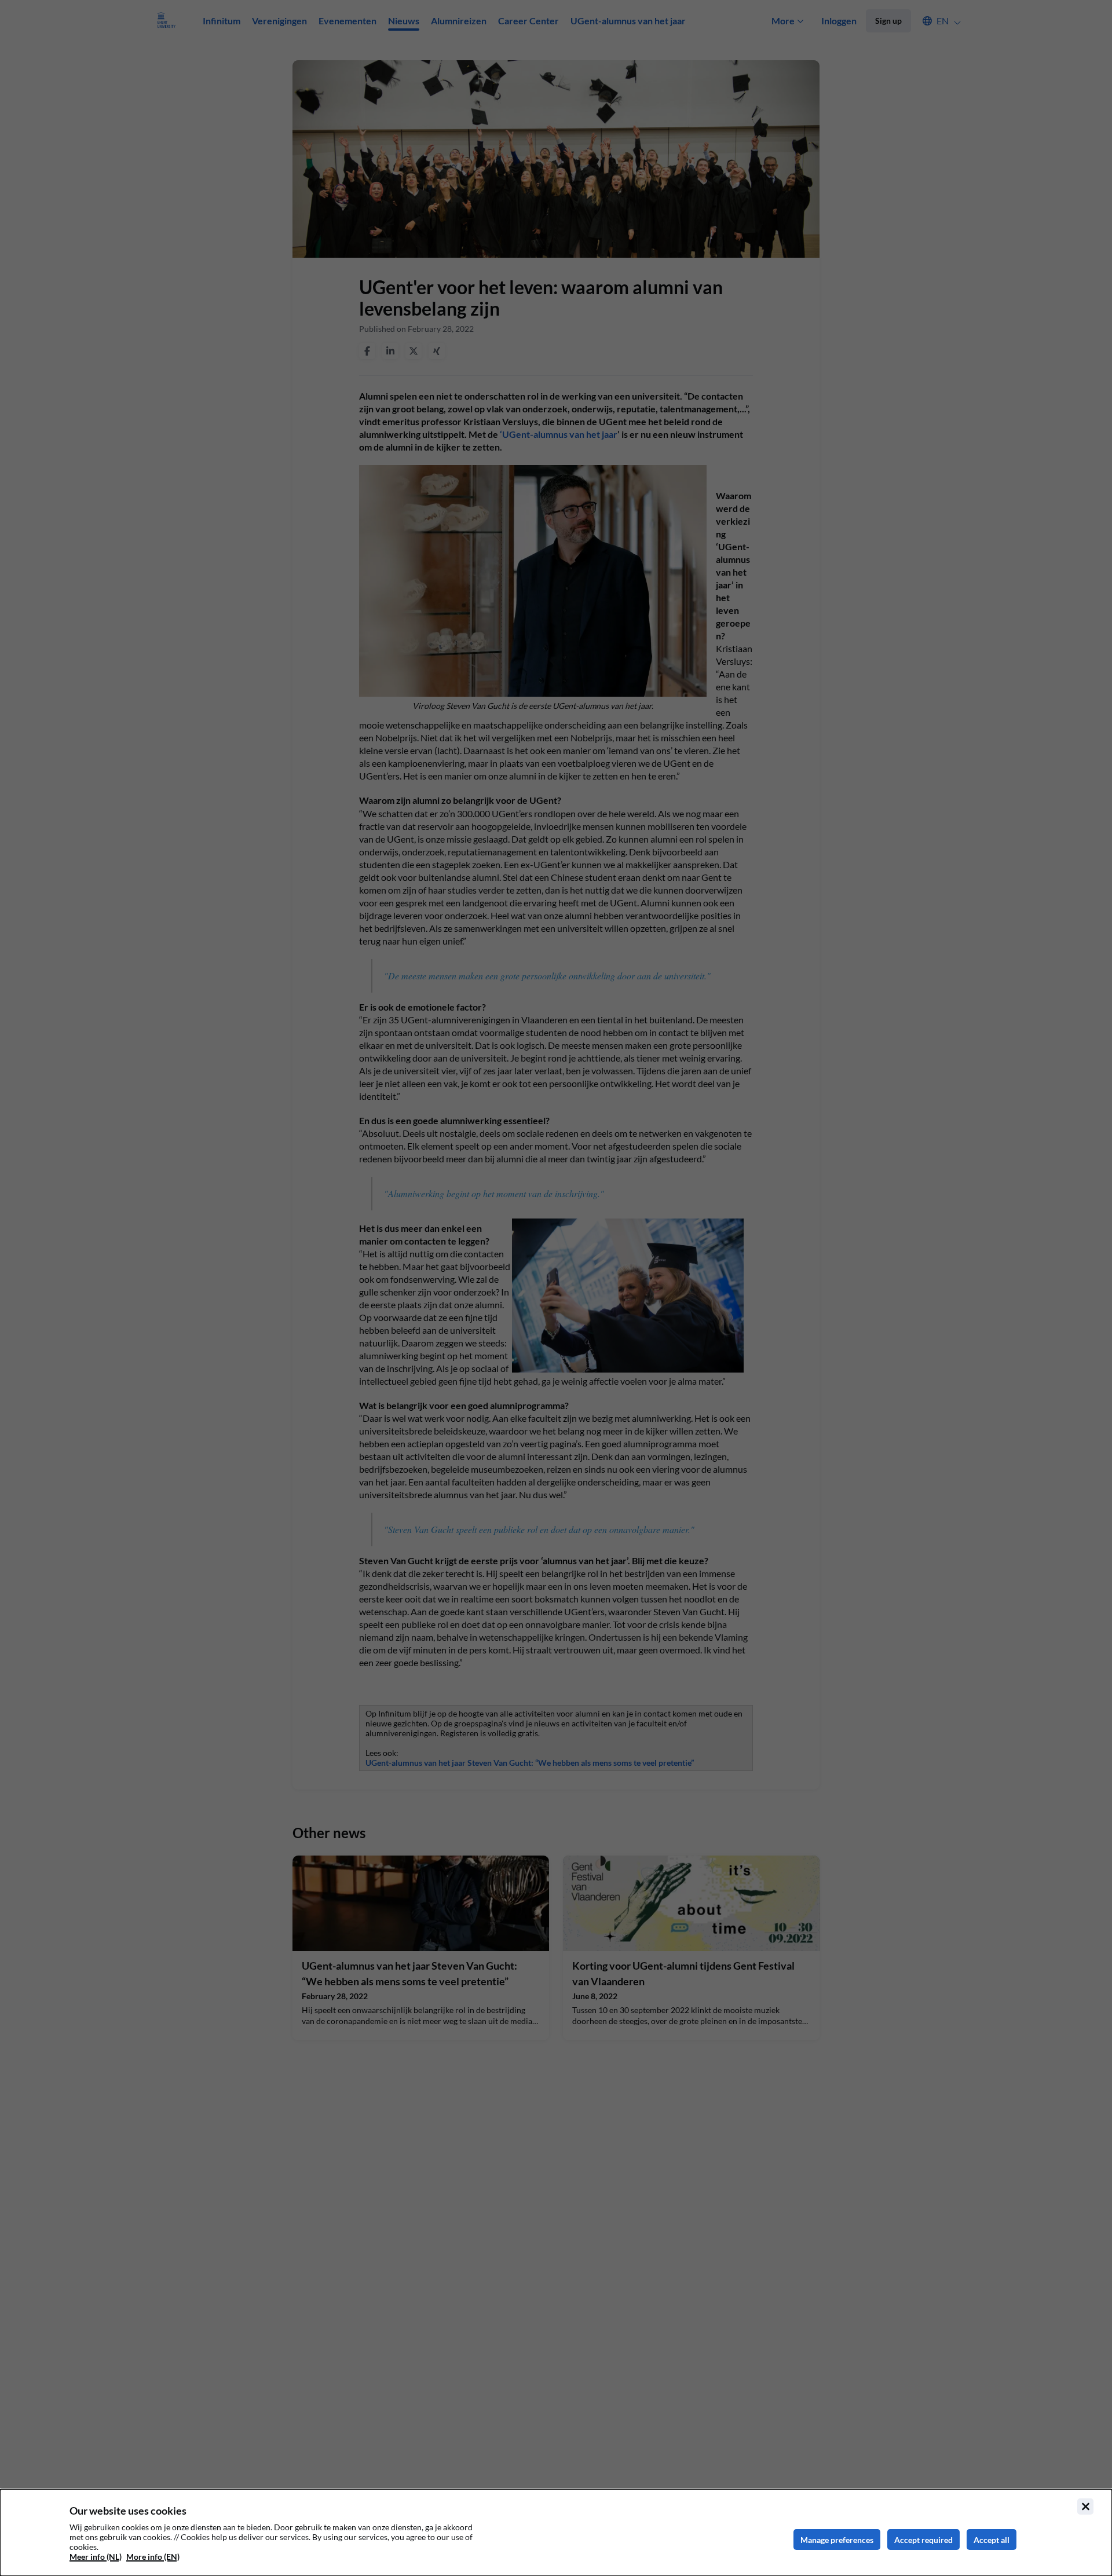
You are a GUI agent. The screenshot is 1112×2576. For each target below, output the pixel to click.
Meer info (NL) (96, 2557)
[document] (556, 2533)
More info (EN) (153, 2557)
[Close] (1085, 2507)
